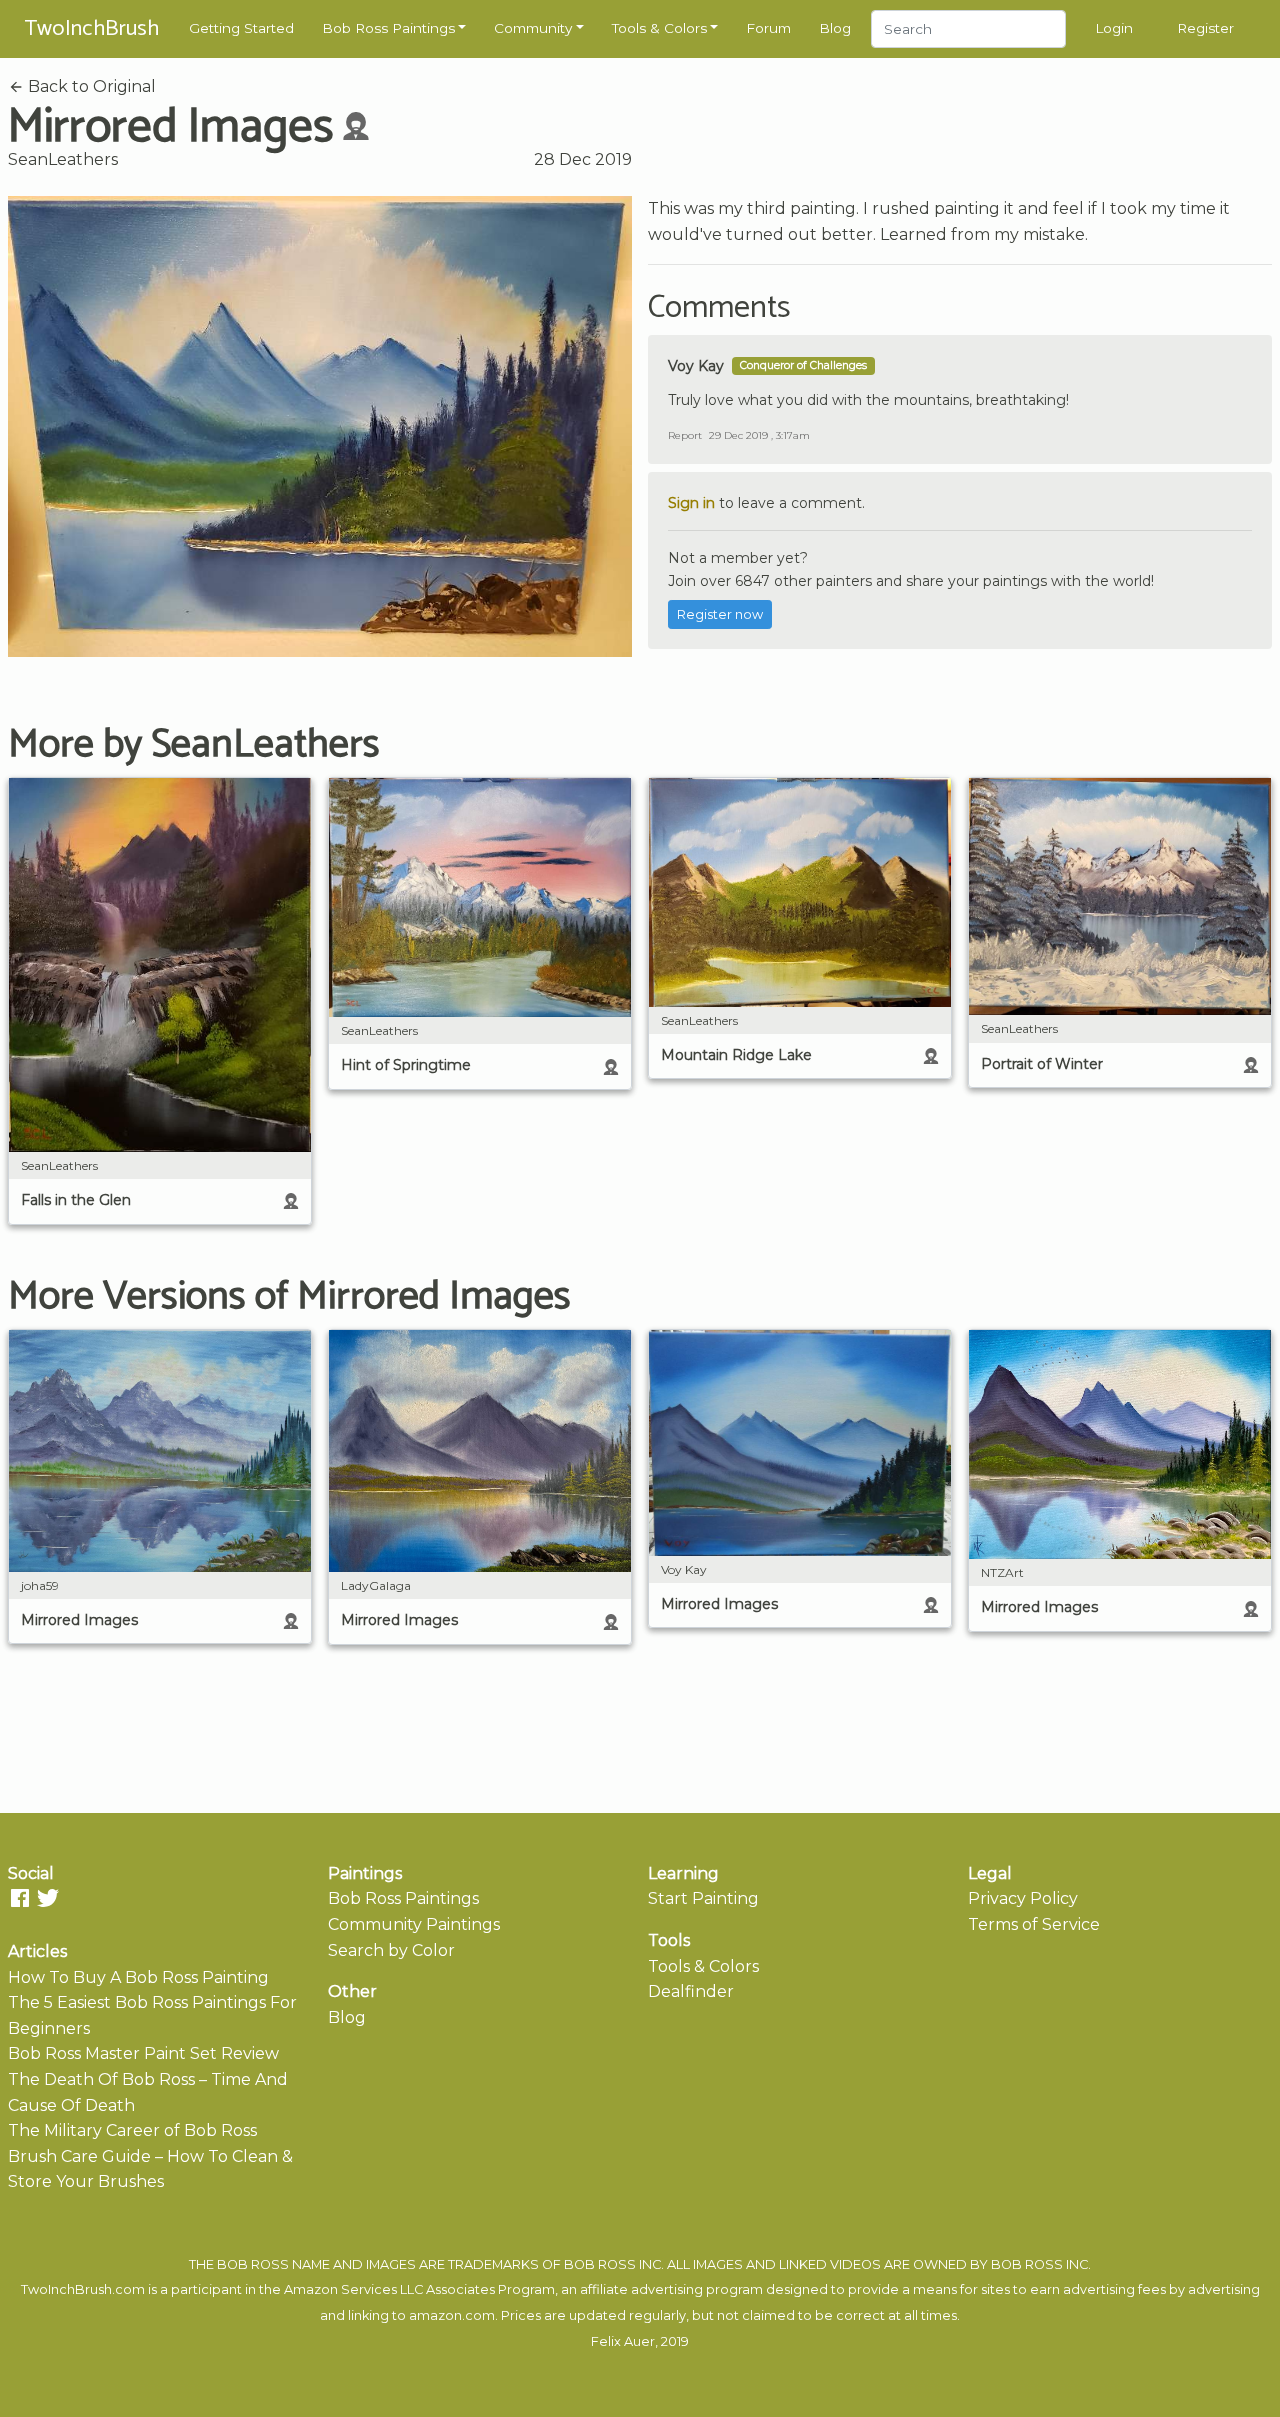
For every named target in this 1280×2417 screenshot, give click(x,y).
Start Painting (703, 1898)
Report (685, 435)
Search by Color (391, 1950)
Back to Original (90, 86)
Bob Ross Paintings (388, 28)
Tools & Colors (659, 28)
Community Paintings (414, 1924)
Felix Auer (623, 2341)
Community (533, 28)
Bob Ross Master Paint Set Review (143, 2053)
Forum (768, 28)
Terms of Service (1034, 1924)
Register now (720, 614)
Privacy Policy (1023, 1898)
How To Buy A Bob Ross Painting (138, 1977)
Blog (835, 28)
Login (1114, 28)
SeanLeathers (63, 159)
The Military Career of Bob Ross (132, 2130)
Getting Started (241, 28)
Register (1205, 28)
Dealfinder (691, 1991)
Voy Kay (696, 366)
